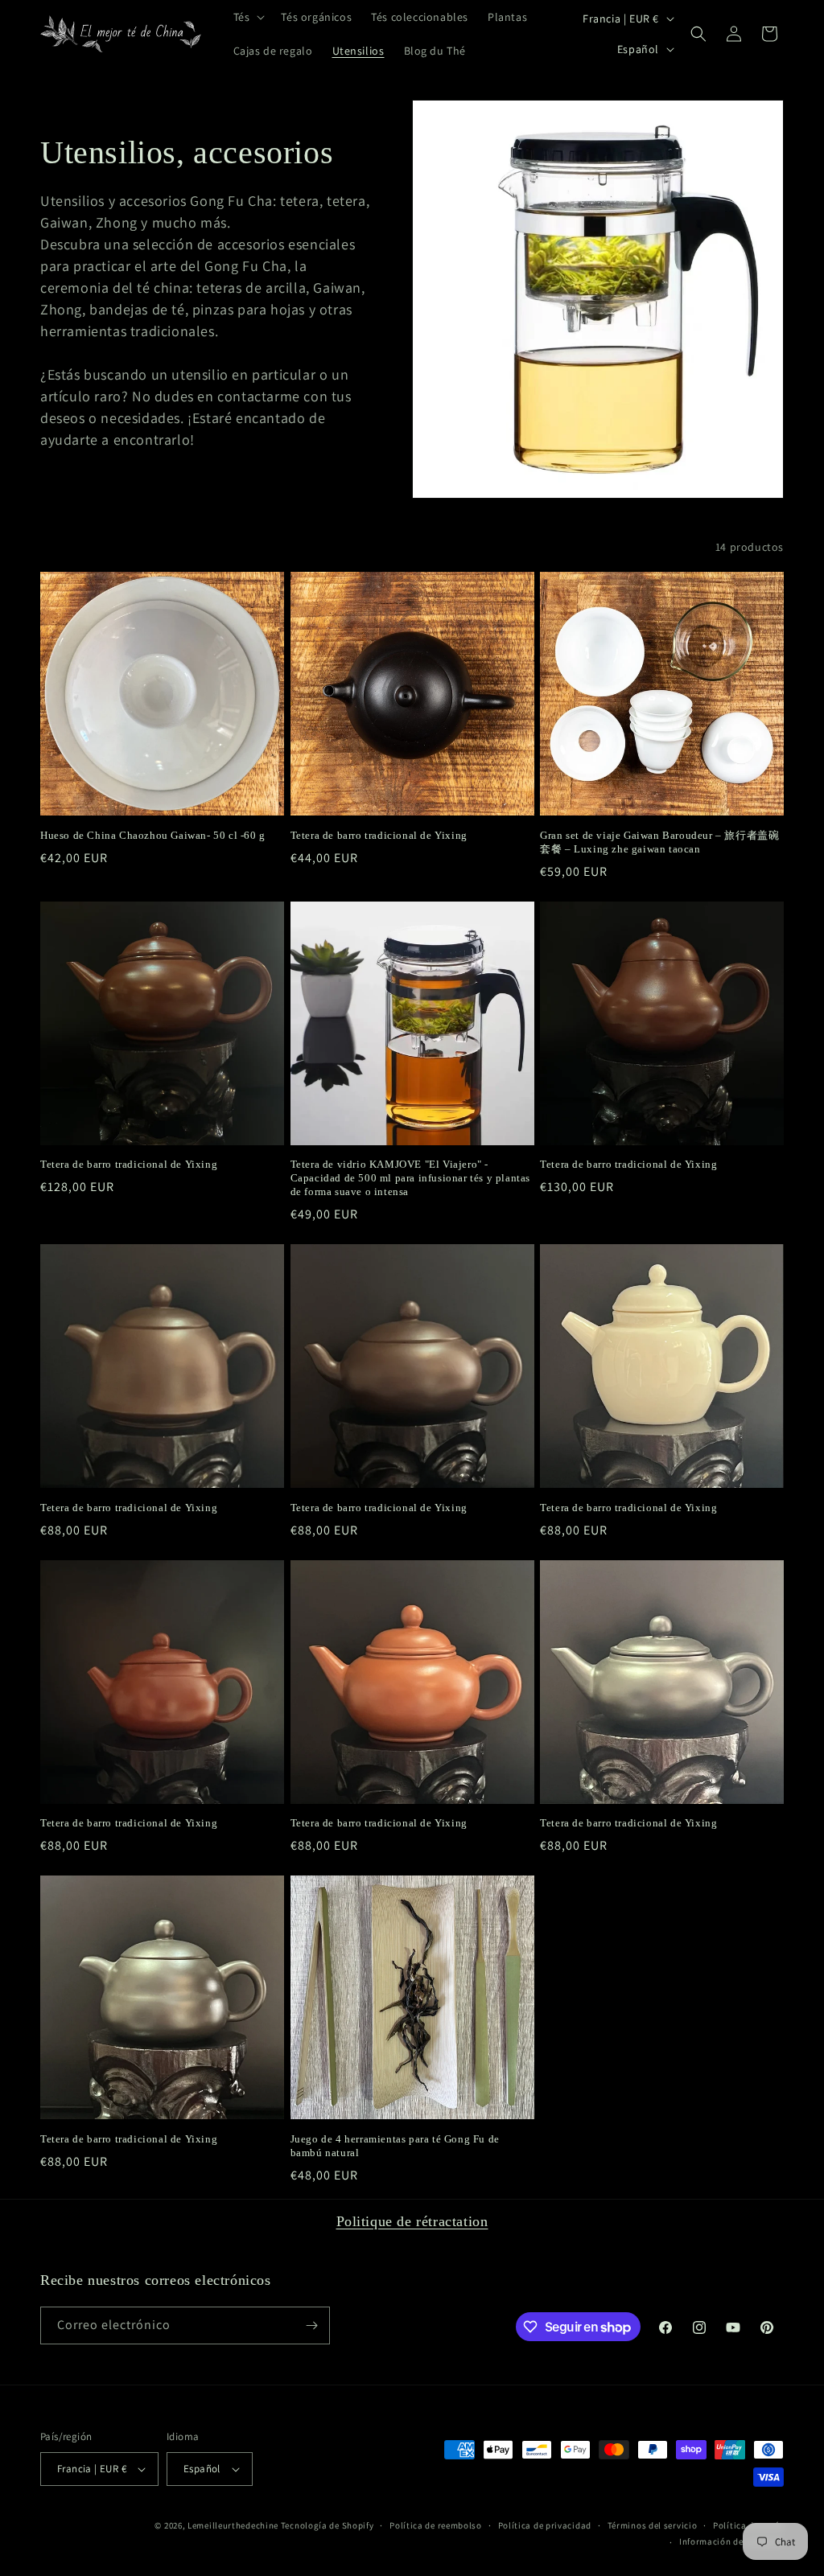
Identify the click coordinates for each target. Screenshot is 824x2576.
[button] (248, 17)
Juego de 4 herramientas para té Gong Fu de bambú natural (395, 2146)
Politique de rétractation (412, 2221)
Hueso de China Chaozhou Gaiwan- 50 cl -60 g (153, 835)
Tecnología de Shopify (328, 2525)
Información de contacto (731, 2541)
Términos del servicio (653, 2525)
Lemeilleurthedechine (233, 2525)
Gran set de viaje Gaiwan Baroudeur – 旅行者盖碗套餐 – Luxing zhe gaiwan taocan (659, 842)
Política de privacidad (545, 2525)
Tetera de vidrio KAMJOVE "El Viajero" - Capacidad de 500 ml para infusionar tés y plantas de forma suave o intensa (410, 1178)
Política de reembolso (436, 2525)
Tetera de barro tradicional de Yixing (379, 835)
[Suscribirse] (311, 2325)
